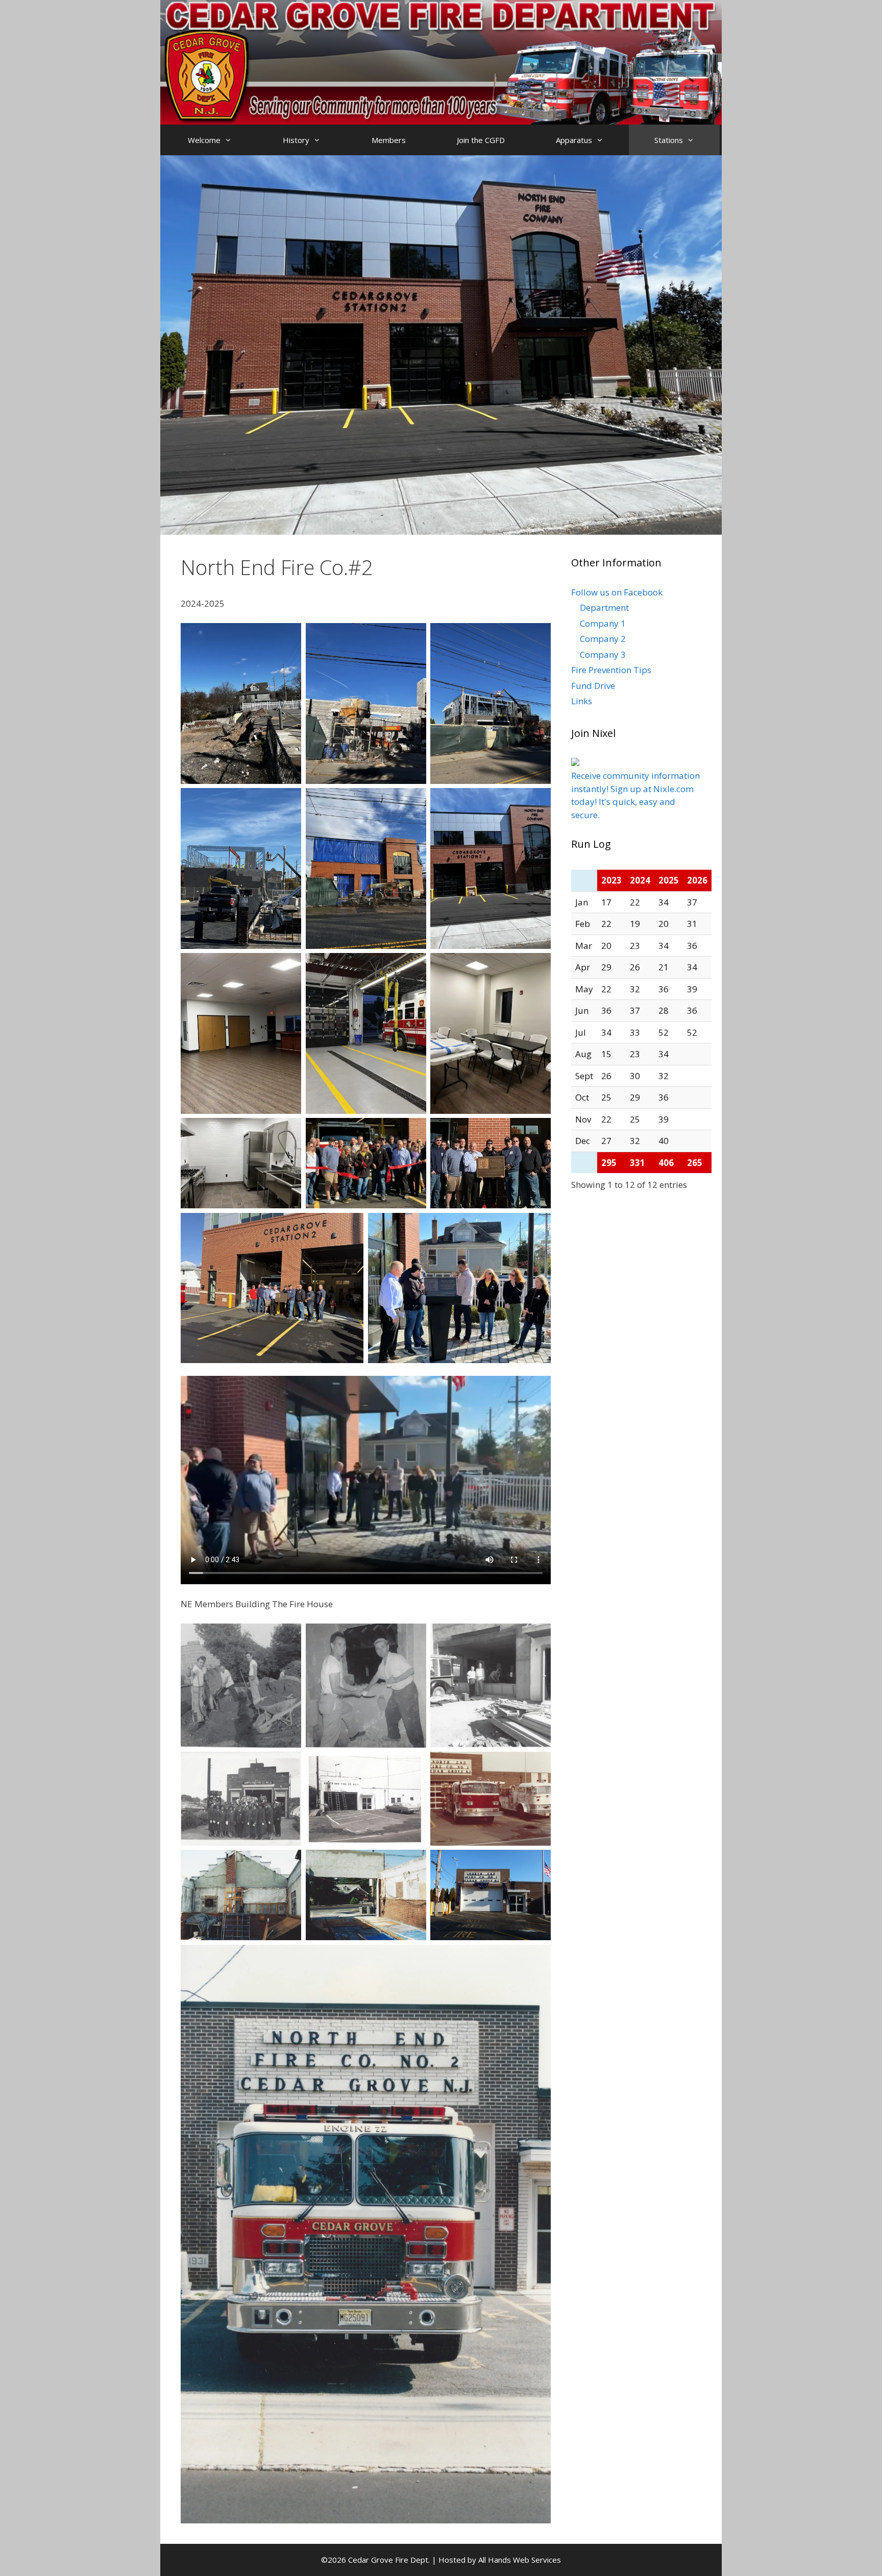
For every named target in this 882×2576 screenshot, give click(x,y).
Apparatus (574, 140)
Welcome (204, 140)
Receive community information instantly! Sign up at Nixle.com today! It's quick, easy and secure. (635, 795)
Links (582, 701)
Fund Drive (593, 686)
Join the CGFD (481, 140)
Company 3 (603, 654)
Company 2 (603, 639)
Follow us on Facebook (617, 592)
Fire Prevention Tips (611, 670)
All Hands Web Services (520, 2560)
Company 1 (603, 623)
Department (604, 607)
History (296, 140)
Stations (669, 140)
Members (389, 140)
